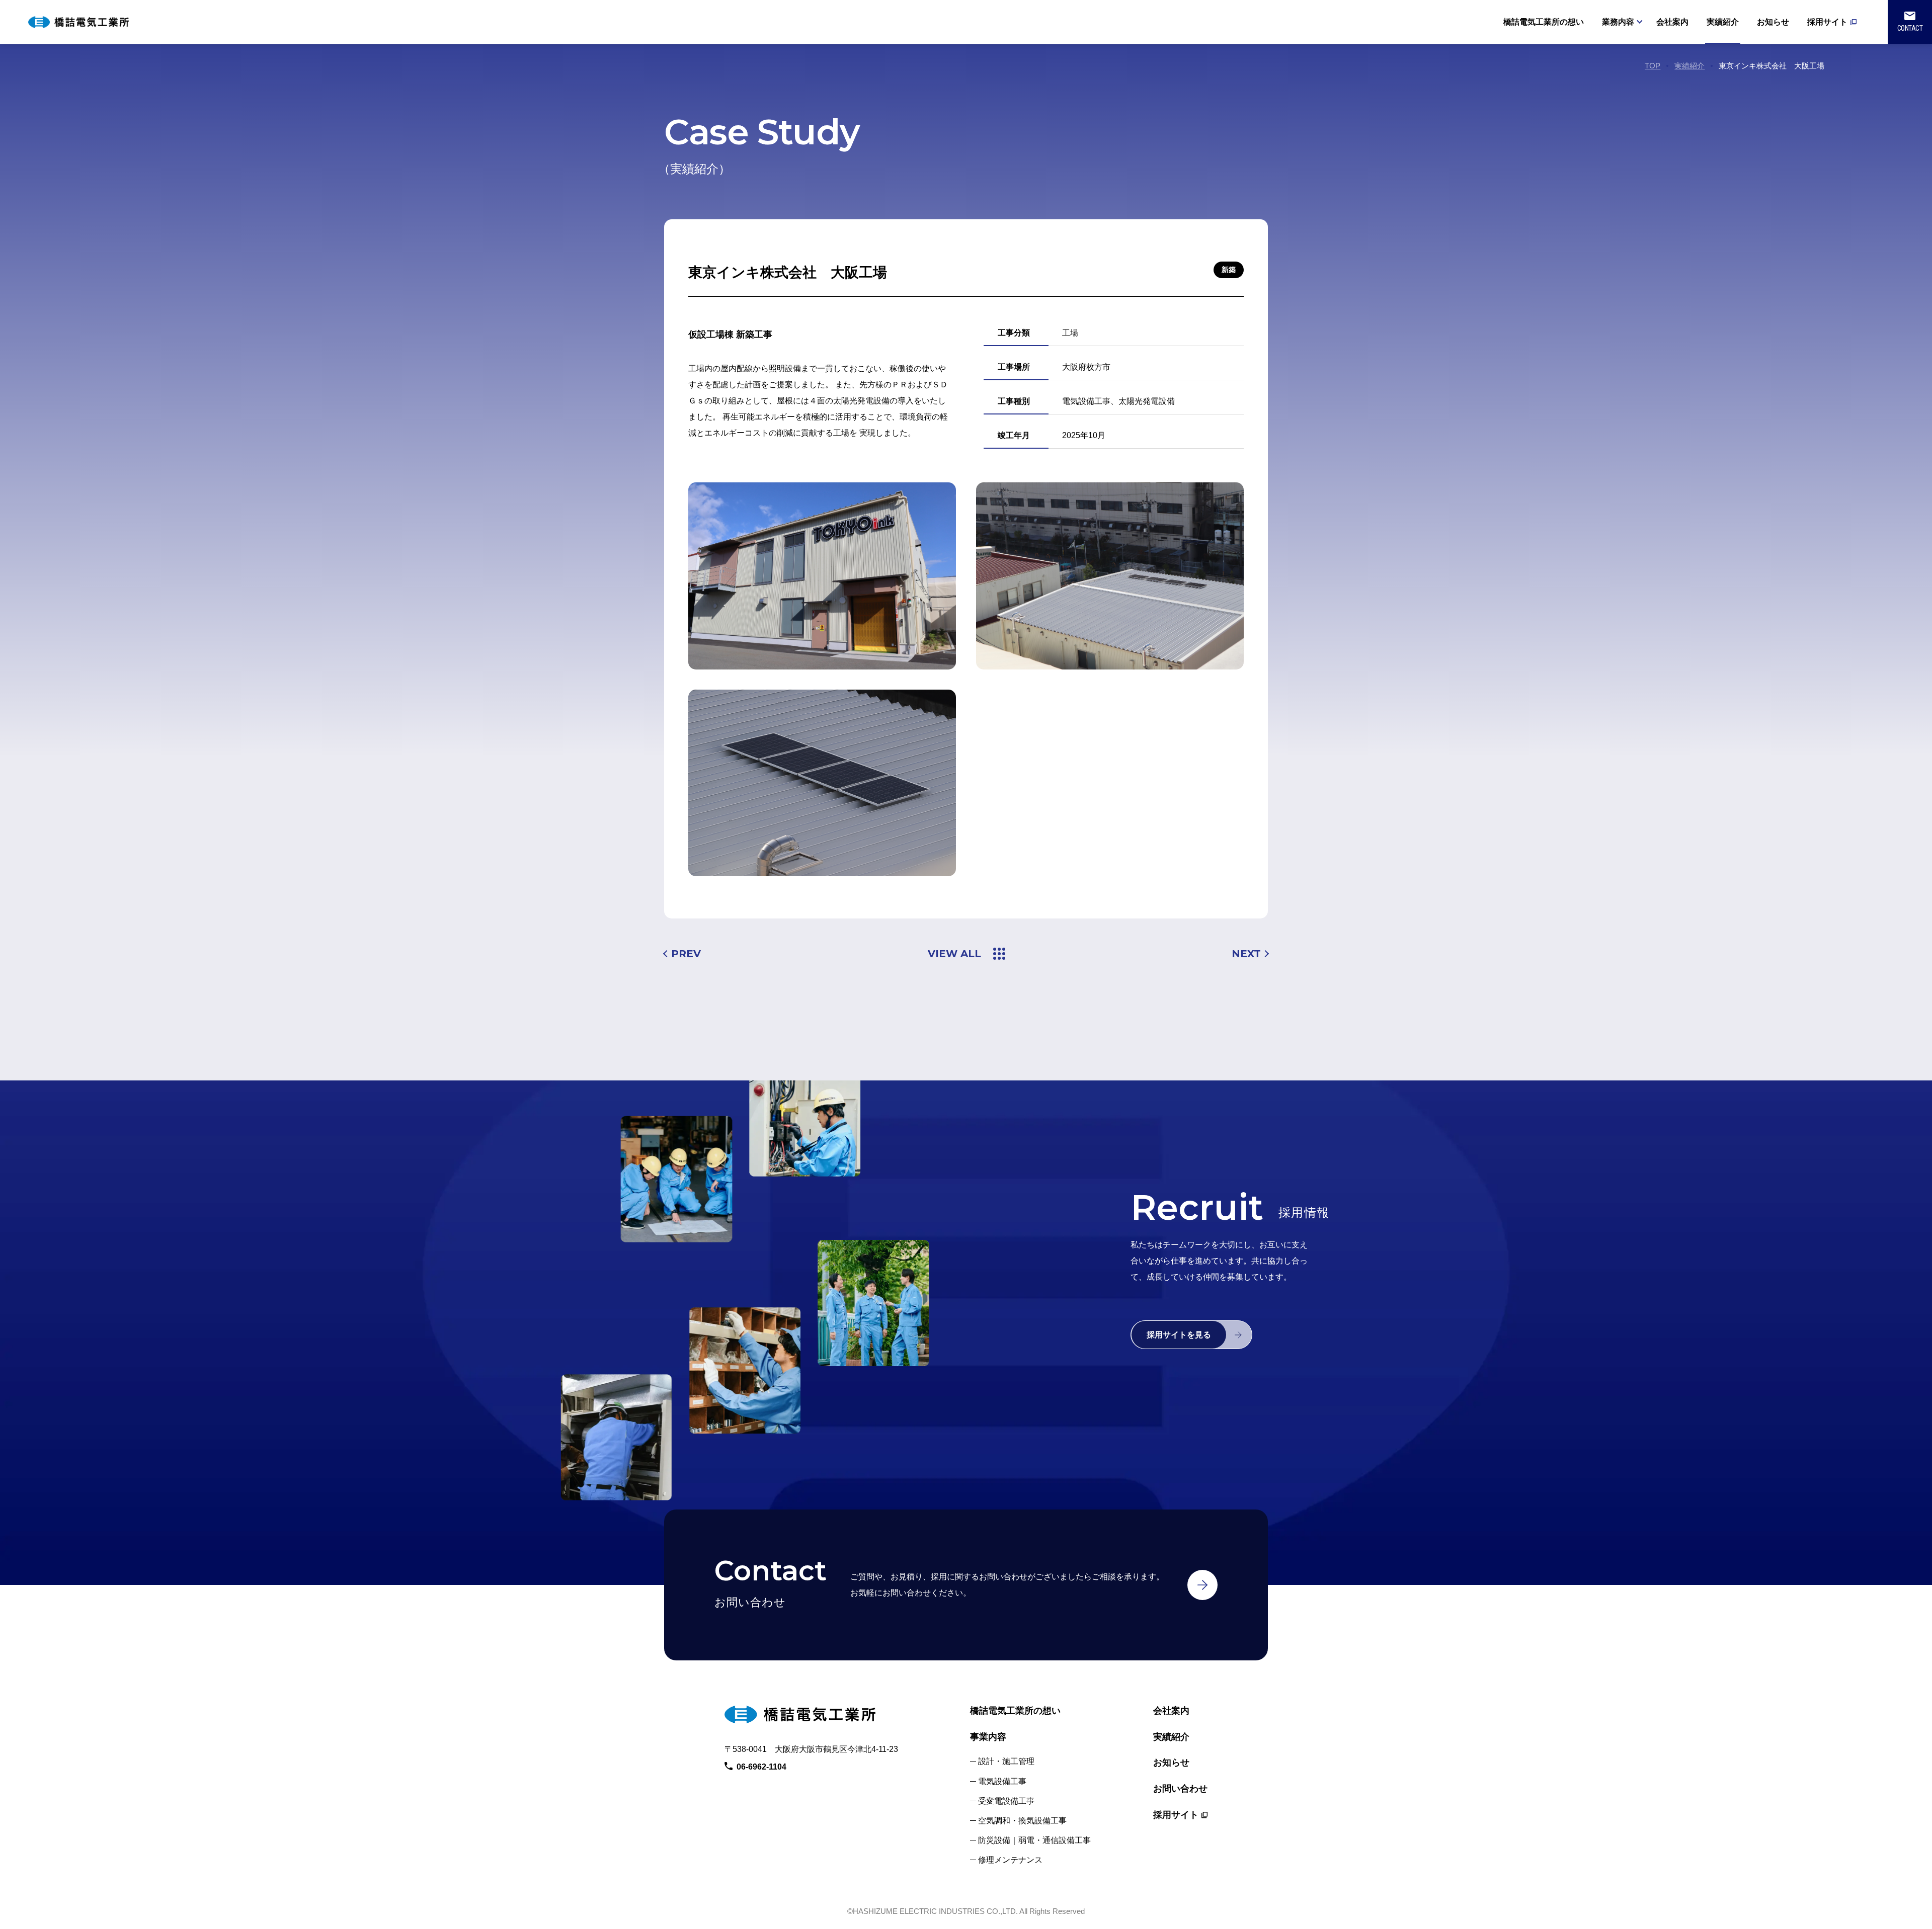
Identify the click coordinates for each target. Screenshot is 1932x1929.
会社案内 (1672, 22)
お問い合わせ (1180, 1789)
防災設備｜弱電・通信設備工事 (1034, 1840)
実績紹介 (1723, 22)
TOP (1653, 66)
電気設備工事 (1002, 1781)
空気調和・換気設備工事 (1022, 1821)
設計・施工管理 (1006, 1761)
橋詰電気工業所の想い (1544, 22)
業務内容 (1618, 22)
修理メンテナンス (1010, 1860)
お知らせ (1773, 22)
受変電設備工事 (1006, 1801)
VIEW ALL (954, 954)
